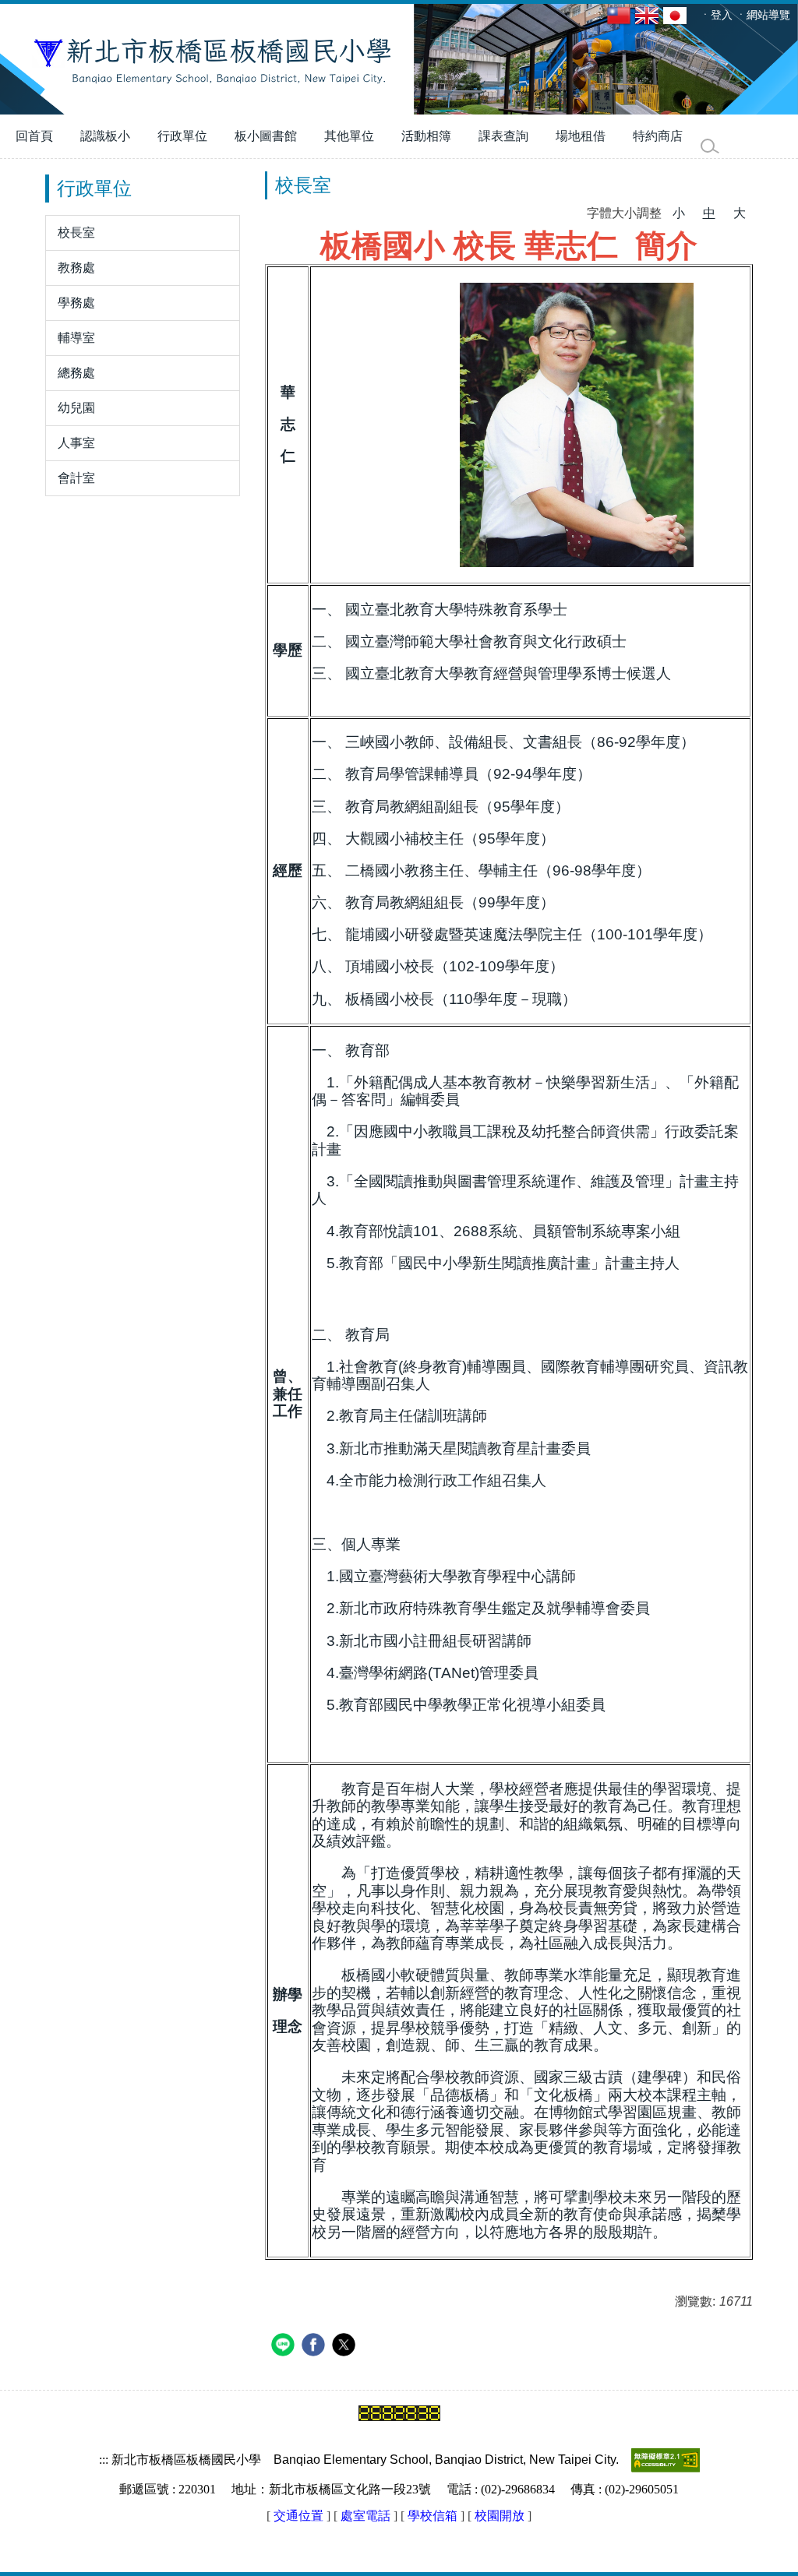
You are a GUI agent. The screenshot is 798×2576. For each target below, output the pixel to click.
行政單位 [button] (182, 136)
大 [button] (740, 213)
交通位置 (298, 2516)
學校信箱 (433, 2516)
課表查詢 (503, 136)
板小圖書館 (266, 136)
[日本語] (676, 15)
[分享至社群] (285, 2347)
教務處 (76, 268)
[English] (648, 15)
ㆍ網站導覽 (763, 15)
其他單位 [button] (349, 136)
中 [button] (709, 213)
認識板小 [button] (105, 136)
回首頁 (34, 136)
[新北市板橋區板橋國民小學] (399, 59)
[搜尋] (710, 146)
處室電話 (365, 2516)
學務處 (76, 303)
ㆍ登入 (716, 15)
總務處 (76, 373)
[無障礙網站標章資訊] (666, 2460)
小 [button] (679, 213)
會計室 (76, 478)
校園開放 (500, 2516)
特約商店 (658, 136)
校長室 (76, 233)
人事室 (76, 443)
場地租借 (581, 136)
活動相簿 (426, 136)
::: (598, 15)
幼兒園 (76, 408)
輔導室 (76, 338)
